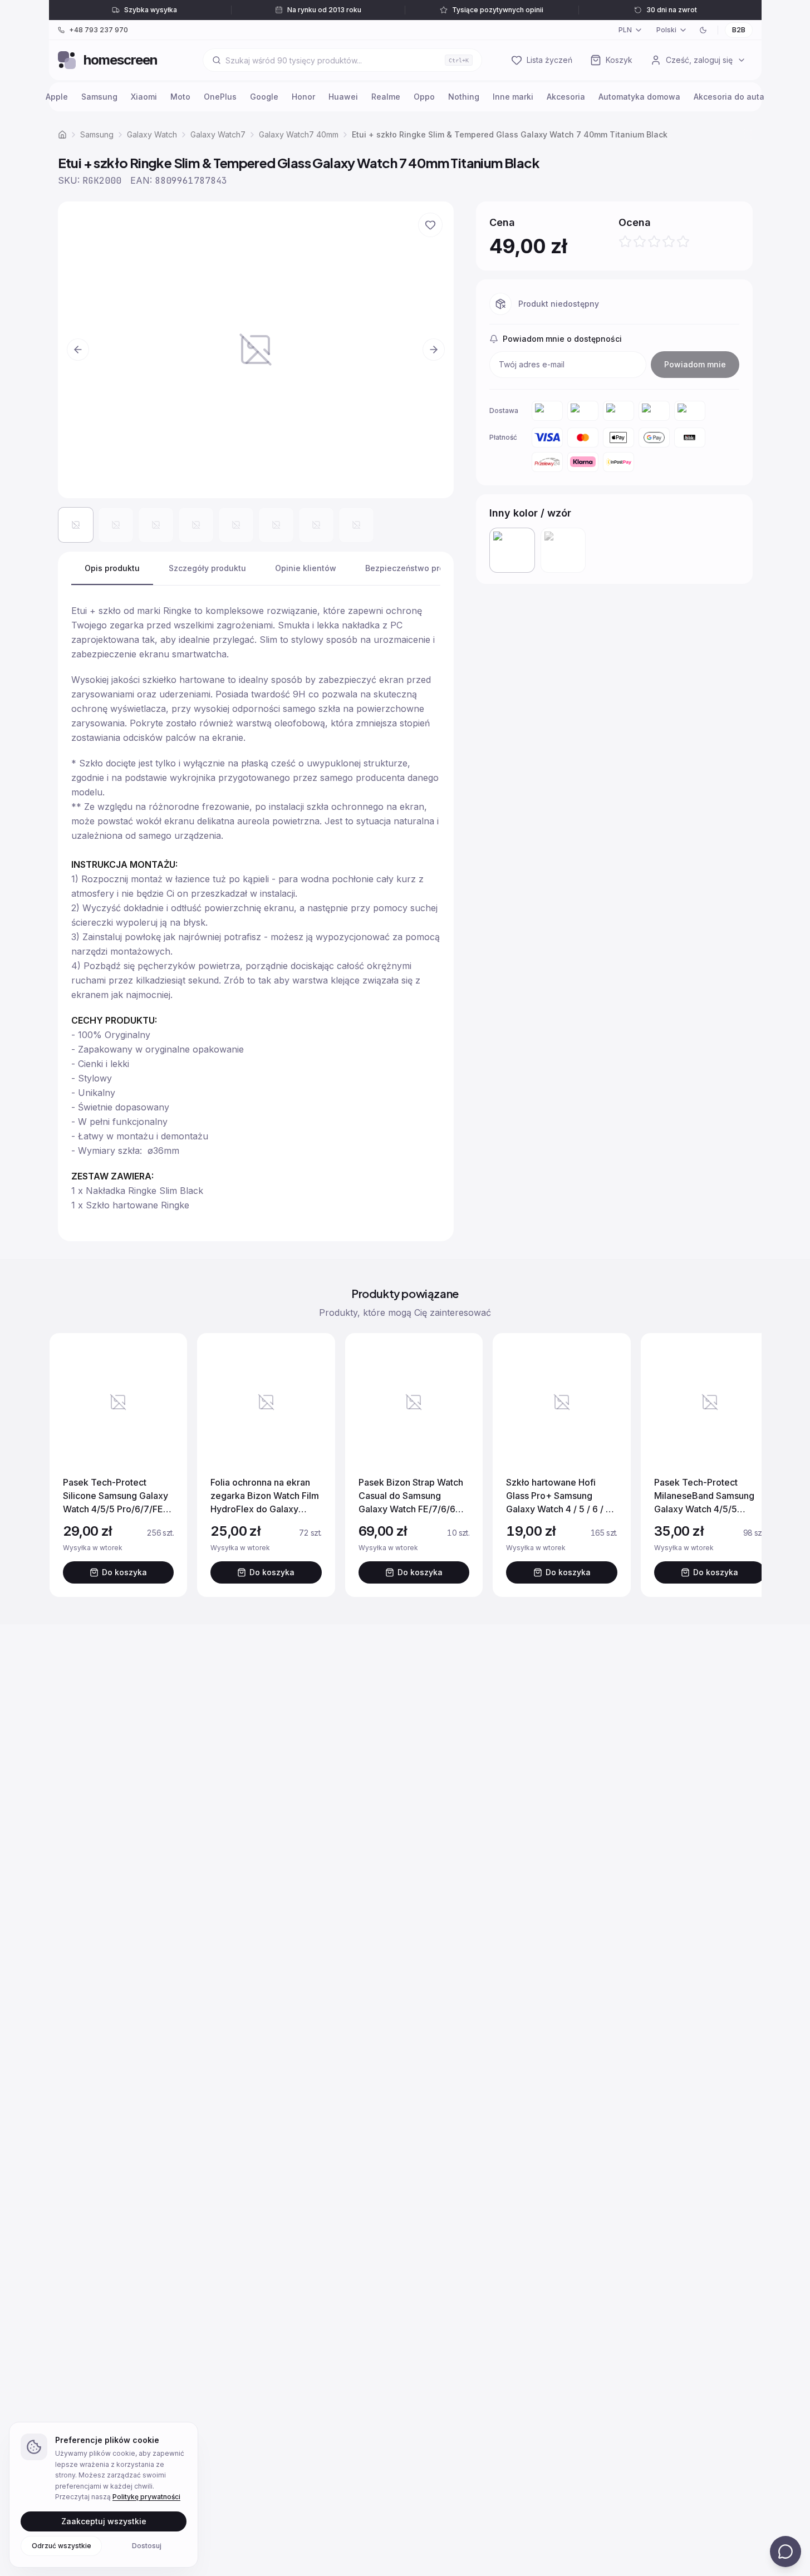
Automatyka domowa (639, 97)
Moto (180, 97)
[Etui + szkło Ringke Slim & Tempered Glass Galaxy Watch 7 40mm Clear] (563, 550)
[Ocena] (654, 242)
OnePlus (220, 97)
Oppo (424, 97)
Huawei (343, 97)
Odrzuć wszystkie (62, 2545)
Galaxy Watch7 (218, 134)
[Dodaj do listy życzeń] (430, 225)
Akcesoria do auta (729, 97)
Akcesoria (566, 97)
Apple (57, 97)
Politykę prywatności (146, 2497)
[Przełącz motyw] (703, 30)
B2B (739, 30)
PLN (625, 30)
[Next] (742, 1465)
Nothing (464, 97)
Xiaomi (144, 97)
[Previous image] (78, 350)
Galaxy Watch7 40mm (299, 134)
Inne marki (513, 97)
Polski (666, 30)
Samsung (99, 97)
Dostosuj (147, 2545)
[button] (256, 350)
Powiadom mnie (695, 364)
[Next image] (434, 350)
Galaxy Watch (152, 134)
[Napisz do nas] (786, 2552)
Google (264, 97)
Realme (386, 97)
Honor (303, 97)
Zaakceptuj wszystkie (104, 2521)
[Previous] (69, 1465)
